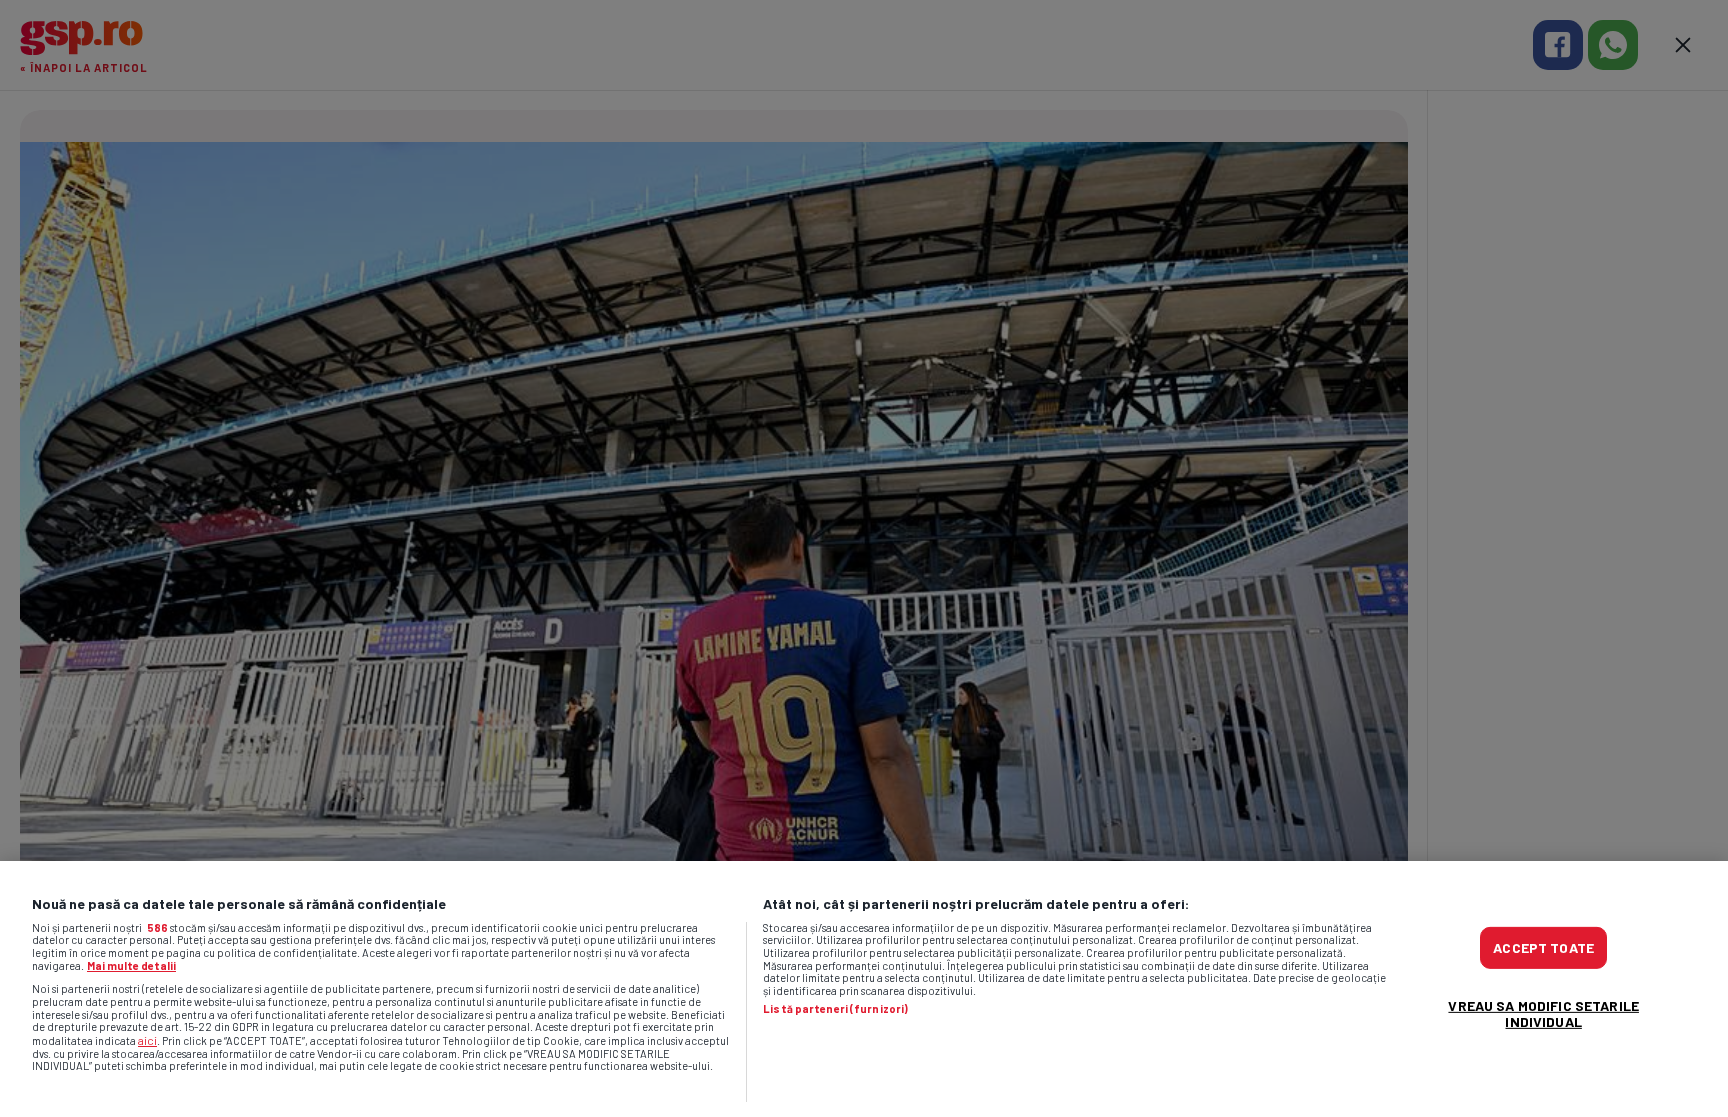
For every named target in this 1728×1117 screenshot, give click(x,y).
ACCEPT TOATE (1543, 947)
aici (147, 1040)
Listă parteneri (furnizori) (835, 1009)
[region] (864, 989)
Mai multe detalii (131, 965)
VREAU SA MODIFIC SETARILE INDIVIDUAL (1543, 1013)
